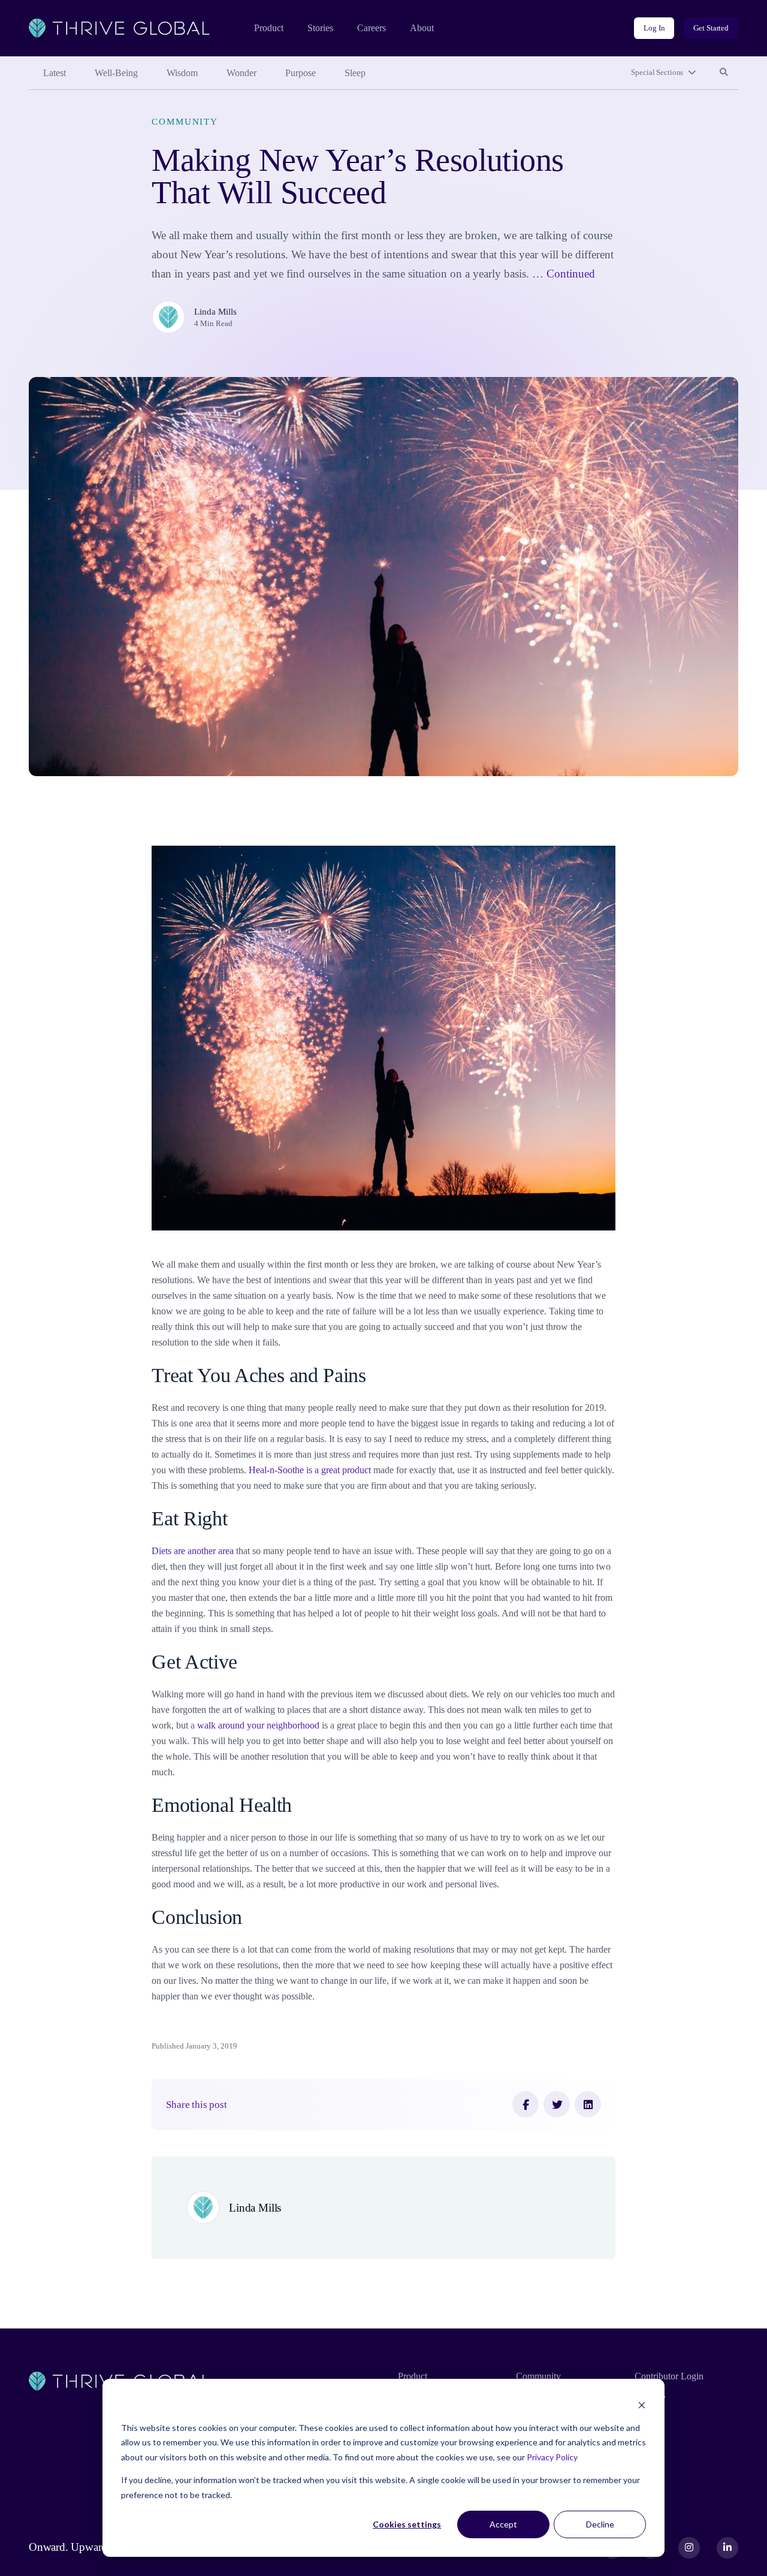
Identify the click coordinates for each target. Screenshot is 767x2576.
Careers (372, 28)
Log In (654, 28)
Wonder (241, 73)
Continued (571, 274)
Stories (320, 28)
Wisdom (182, 73)
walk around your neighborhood (258, 1725)
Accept (503, 2524)
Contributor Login (669, 2376)
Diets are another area (193, 1551)
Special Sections (657, 72)
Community (185, 121)
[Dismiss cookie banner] (642, 2405)
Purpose (301, 73)
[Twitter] (557, 2104)
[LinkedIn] (588, 2104)
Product (269, 28)
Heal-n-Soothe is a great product (310, 1470)
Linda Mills (215, 311)
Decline (600, 2524)
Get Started (711, 28)
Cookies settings (407, 2524)
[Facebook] (526, 2104)
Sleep (355, 73)
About (422, 28)
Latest (55, 73)
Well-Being (116, 73)
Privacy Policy (552, 2457)
